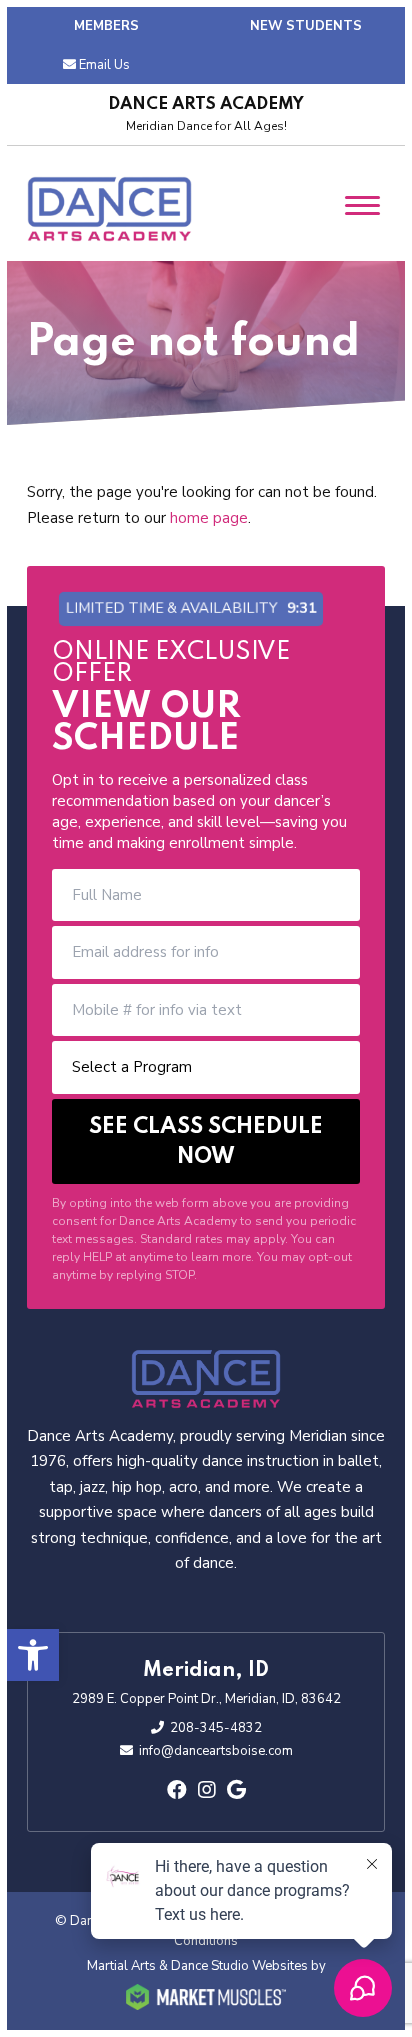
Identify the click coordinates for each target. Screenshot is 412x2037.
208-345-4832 (216, 1728)
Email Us (104, 65)
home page (209, 518)
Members (106, 26)
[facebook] (177, 1790)
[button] (33, 1655)
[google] (236, 1790)
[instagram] (207, 1790)
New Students (306, 26)
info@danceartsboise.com (216, 1751)
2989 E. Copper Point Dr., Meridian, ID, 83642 (206, 1699)
